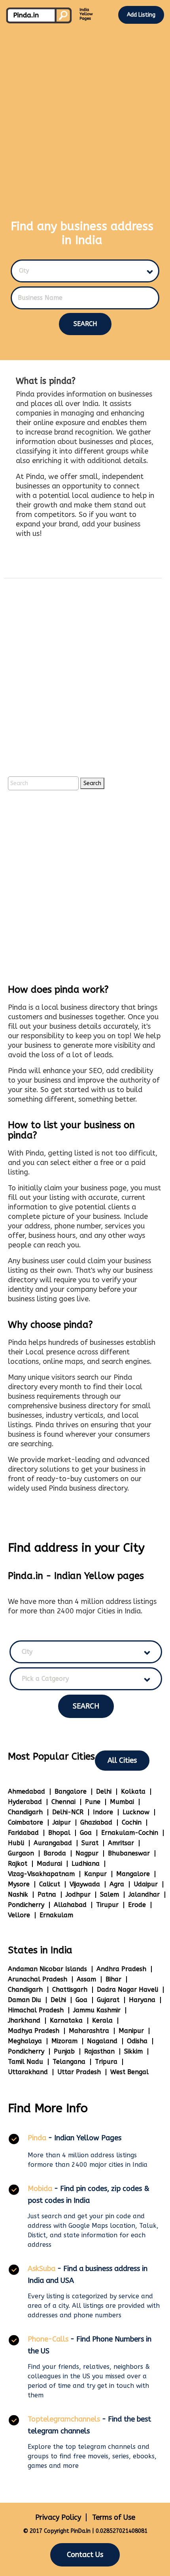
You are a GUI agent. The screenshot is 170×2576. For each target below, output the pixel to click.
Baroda (55, 1853)
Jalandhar (144, 1894)
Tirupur (107, 1905)
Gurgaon (21, 1853)
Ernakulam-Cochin (130, 1833)
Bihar (113, 1979)
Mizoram (64, 2041)
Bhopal (59, 1833)
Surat (90, 1843)
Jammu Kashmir (97, 2010)
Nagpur (87, 1853)
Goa (86, 1833)
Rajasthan (99, 2051)
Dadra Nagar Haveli (127, 1990)
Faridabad (23, 1833)
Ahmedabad (26, 1791)
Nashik (18, 1894)
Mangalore (133, 1874)
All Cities (122, 1760)
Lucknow (136, 1812)
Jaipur (62, 1822)
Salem (110, 1894)
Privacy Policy (58, 2517)
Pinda (37, 2138)
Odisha (137, 2041)
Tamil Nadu (25, 2062)
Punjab (64, 2051)
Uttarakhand (28, 2072)
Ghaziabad (96, 1822)
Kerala (102, 2020)
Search (85, 324)
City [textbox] (24, 271)
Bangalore (71, 1791)
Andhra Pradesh (121, 1969)
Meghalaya (25, 2041)
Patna (47, 1894)
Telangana (69, 2062)
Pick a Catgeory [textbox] (45, 1679)
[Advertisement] (85, 115)
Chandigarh (25, 1812)
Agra (117, 1884)
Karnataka (66, 2020)
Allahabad (70, 1905)
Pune (93, 1802)
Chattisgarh (70, 1990)
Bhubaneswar (129, 1853)
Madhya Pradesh (34, 2031)
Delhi (104, 1791)
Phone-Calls (48, 2339)
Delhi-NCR (68, 1812)
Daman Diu (25, 2000)
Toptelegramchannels (64, 2419)
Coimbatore (25, 1822)
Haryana (142, 2000)
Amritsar (121, 1843)
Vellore (19, 1915)
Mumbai (122, 1802)
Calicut (50, 1884)
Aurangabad (53, 1843)
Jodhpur (78, 1894)
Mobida (40, 2189)
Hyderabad (25, 1802)
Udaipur (146, 1884)
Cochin (132, 1822)
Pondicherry (26, 1905)
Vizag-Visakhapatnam (41, 1874)
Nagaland (102, 2041)
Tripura (106, 2062)
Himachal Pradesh (36, 2010)
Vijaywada (85, 1884)
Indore (103, 1812)
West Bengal (129, 2072)
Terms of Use (114, 2517)
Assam (86, 1979)
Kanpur (95, 1874)
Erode (137, 1905)
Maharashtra (89, 2031)
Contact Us (85, 2555)
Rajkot (18, 1864)
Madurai (49, 1864)
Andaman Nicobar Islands (47, 1969)
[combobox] (81, 271)
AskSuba (42, 2269)
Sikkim (133, 2051)
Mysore (19, 1884)
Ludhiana (86, 1864)
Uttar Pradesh (79, 2072)
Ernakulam (56, 1915)
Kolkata (133, 1791)
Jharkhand (24, 2020)
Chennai (63, 1802)
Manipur (131, 2031)
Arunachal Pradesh (38, 1979)
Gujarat (108, 2000)
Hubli (16, 1843)
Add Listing (141, 15)
